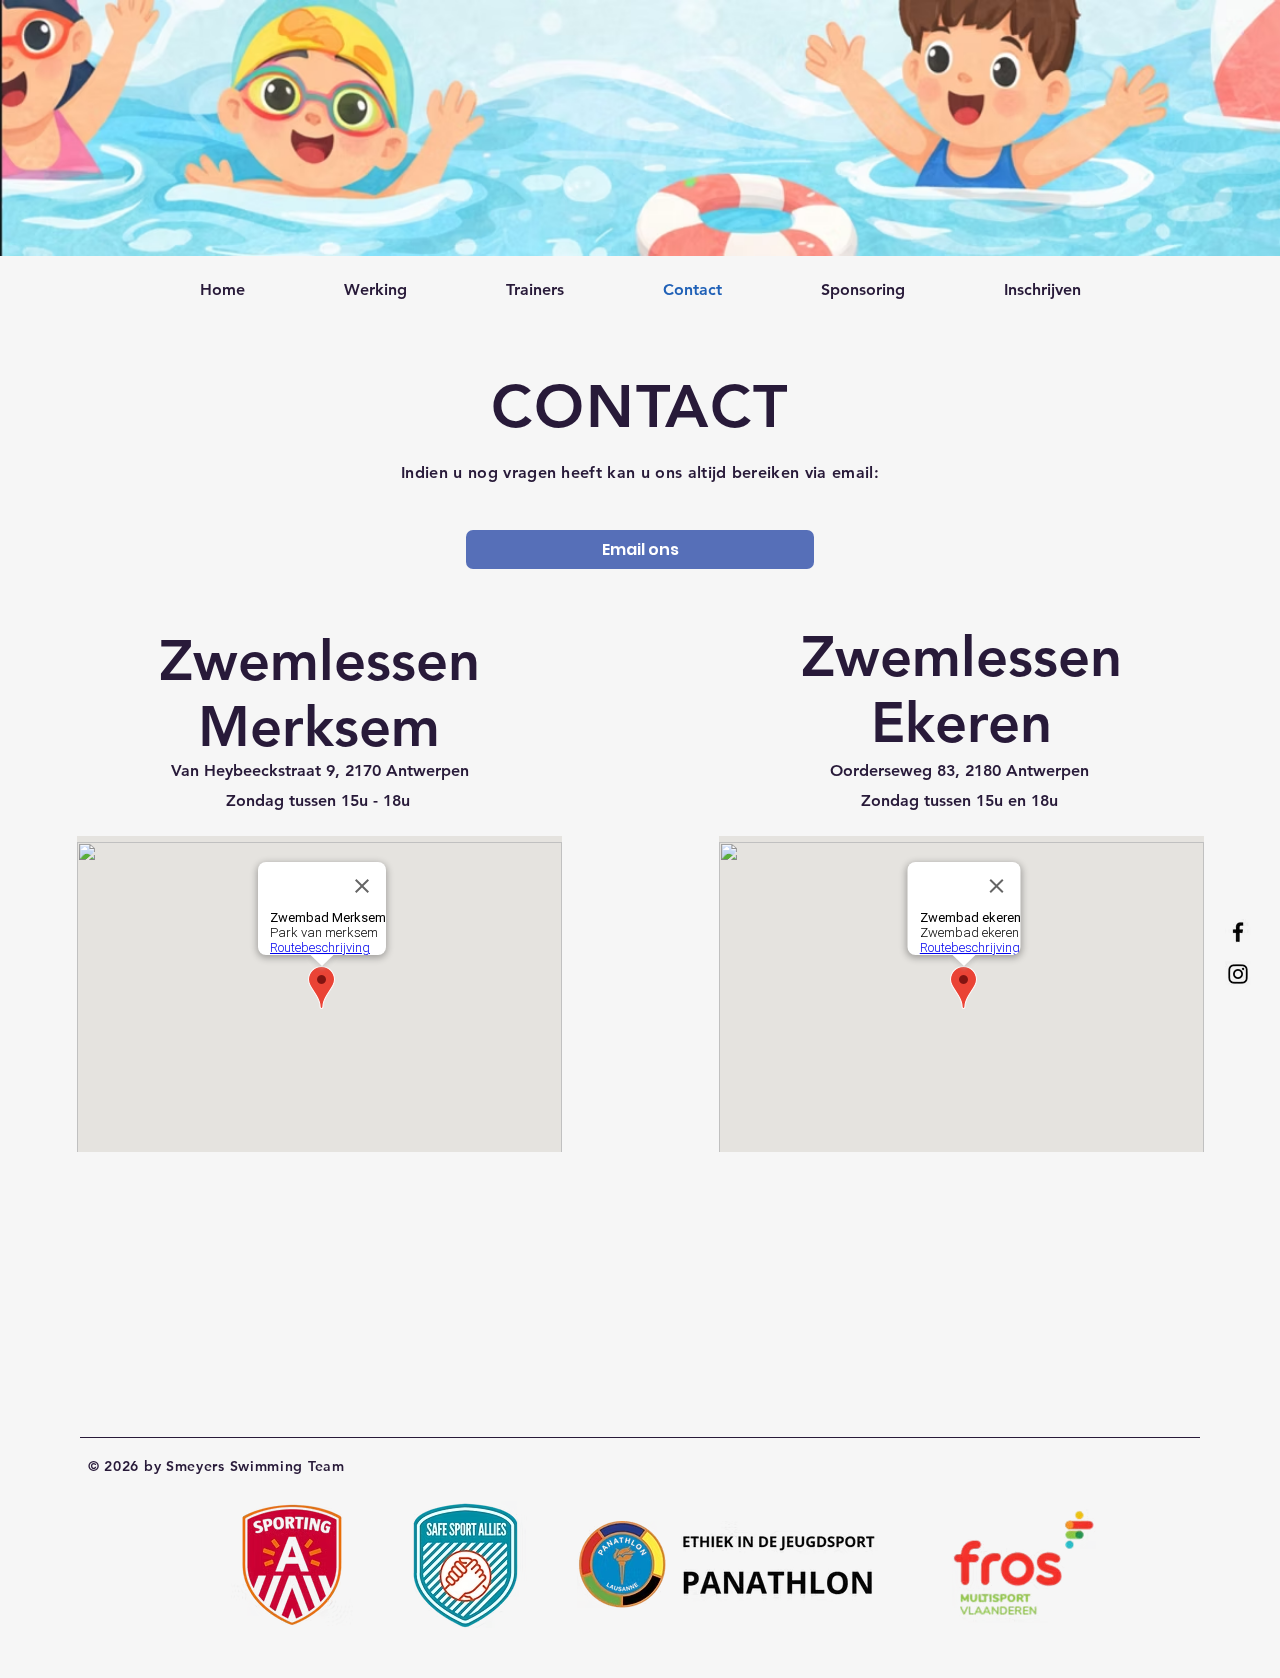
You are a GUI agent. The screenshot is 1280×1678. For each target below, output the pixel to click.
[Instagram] (1238, 974)
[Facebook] (1238, 932)
